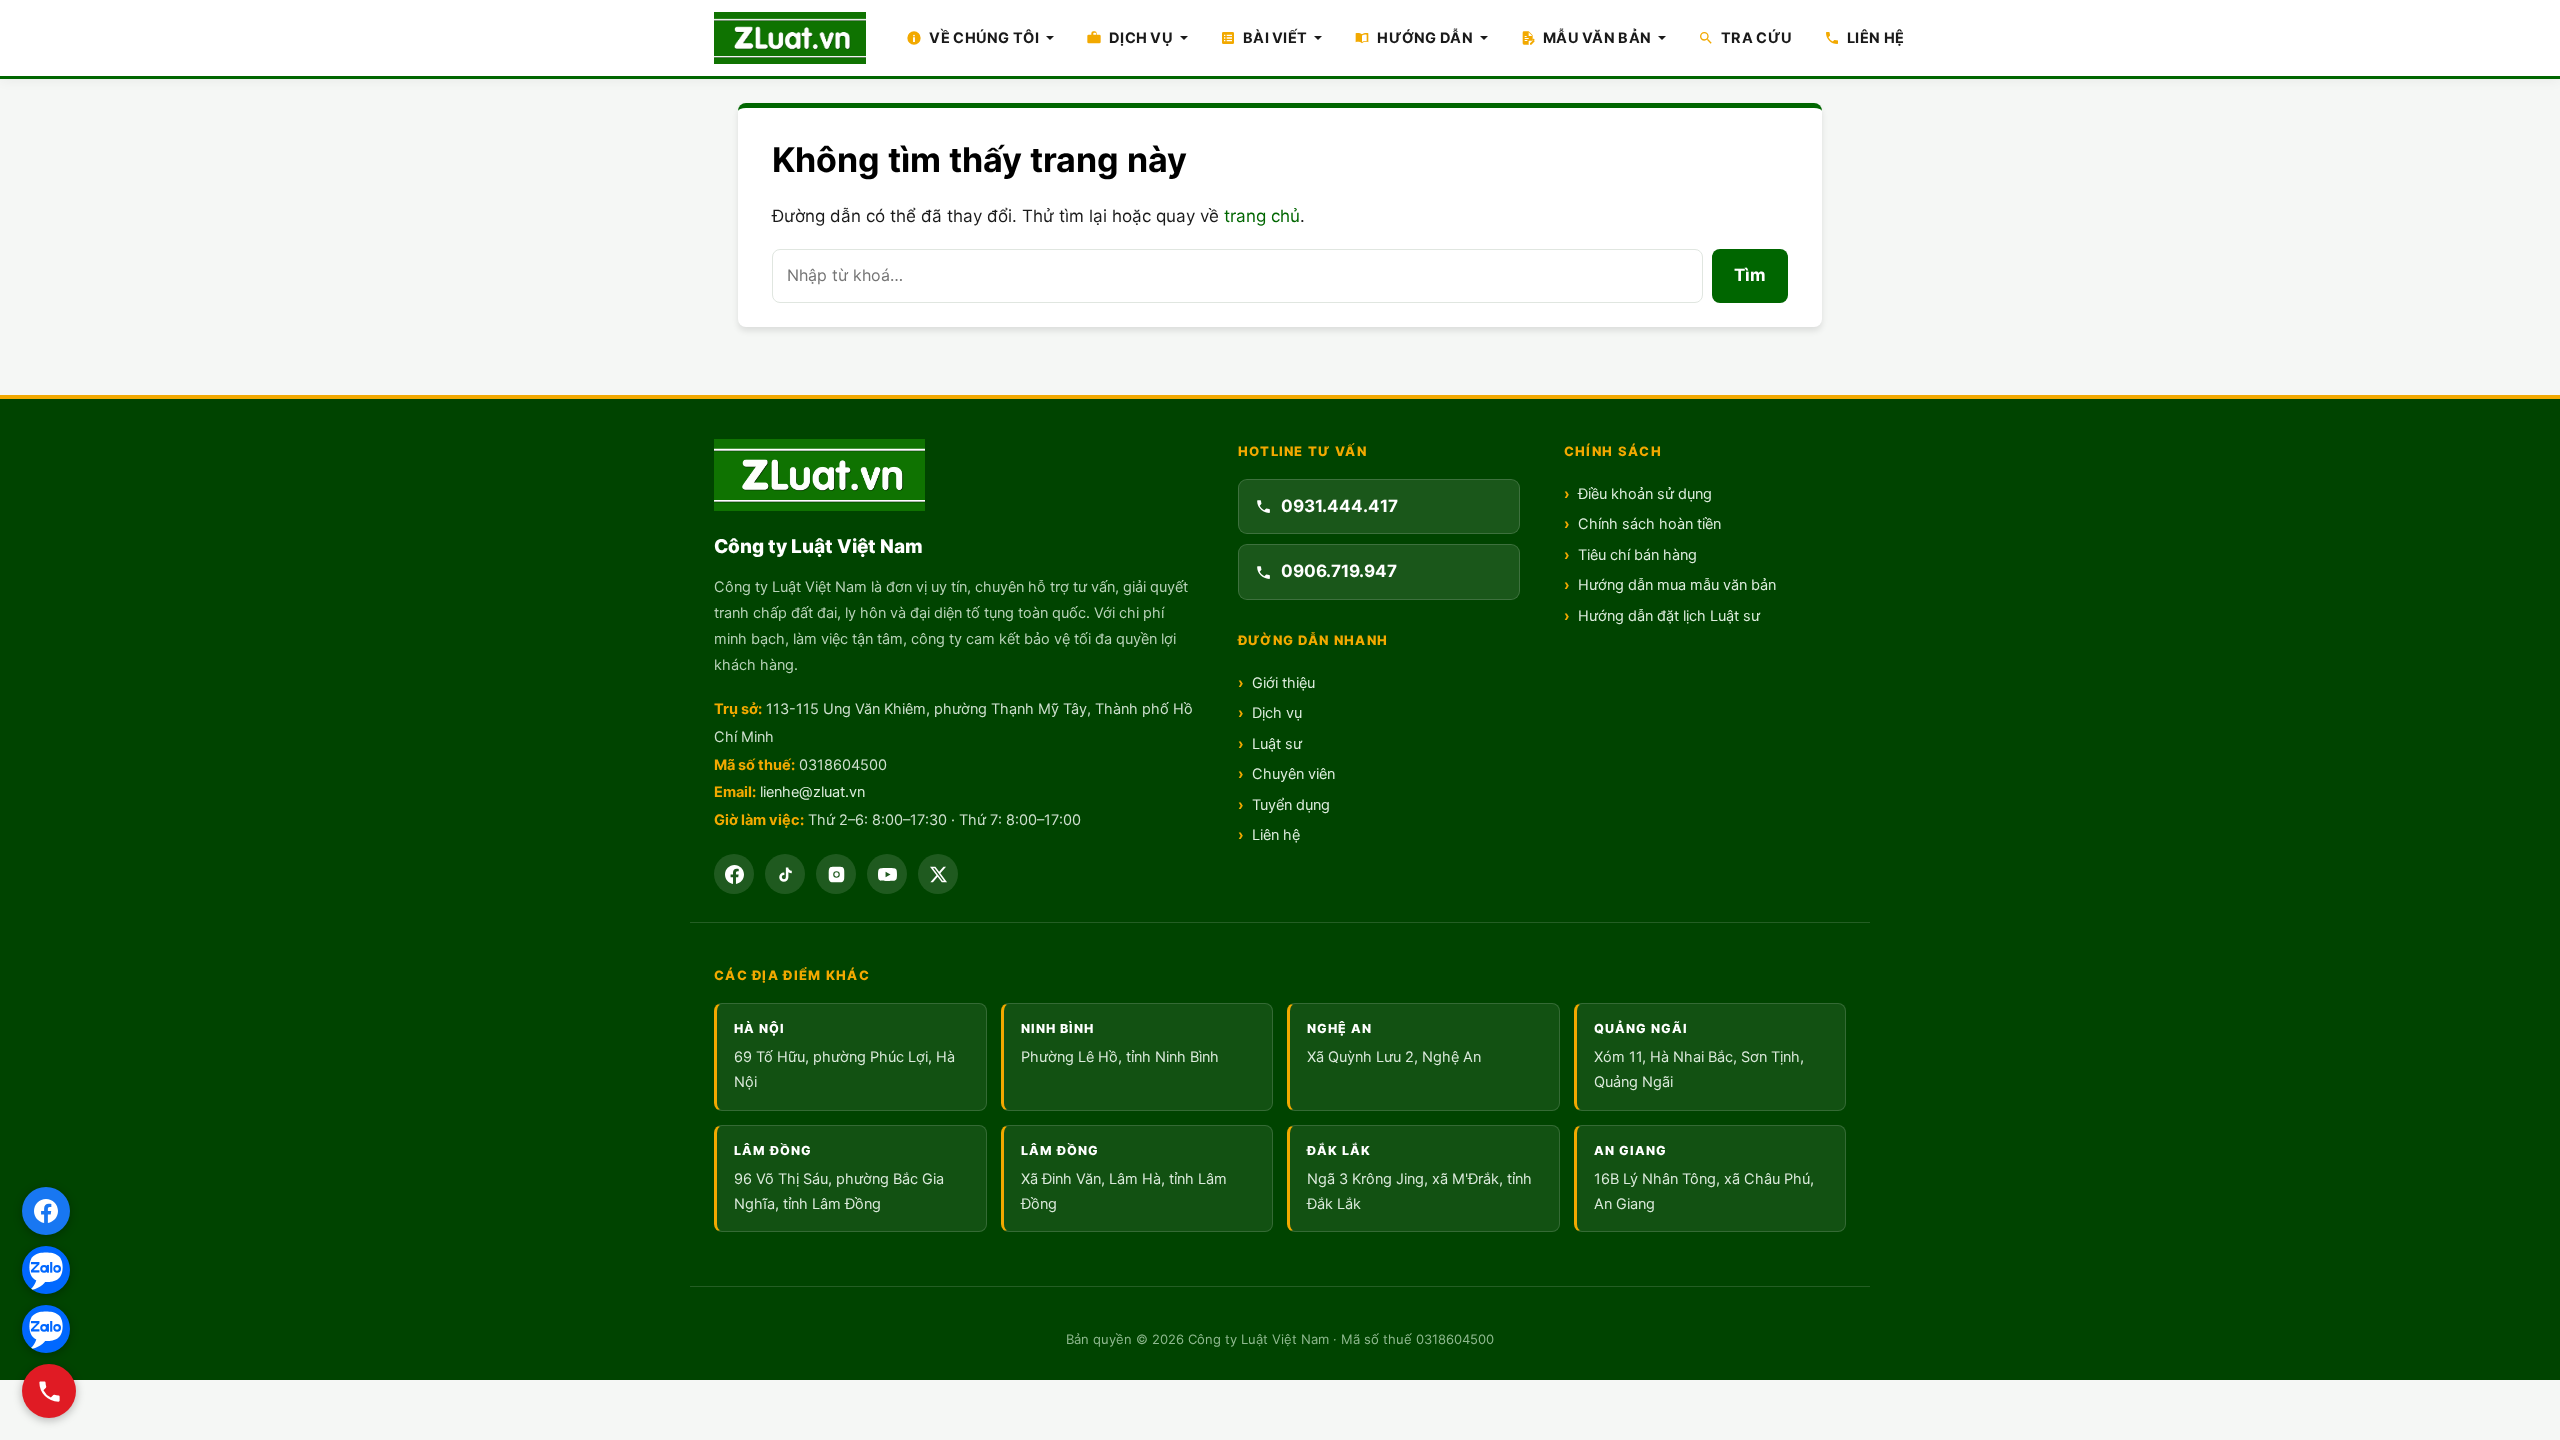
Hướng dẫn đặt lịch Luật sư (1669, 616)
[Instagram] (836, 874)
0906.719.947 (1339, 571)
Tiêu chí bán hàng (1637, 555)
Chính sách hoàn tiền (1649, 524)
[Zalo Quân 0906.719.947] (46, 1329)
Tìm (1750, 275)
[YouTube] (887, 874)
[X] (938, 874)
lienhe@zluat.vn (812, 792)
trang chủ (1262, 216)
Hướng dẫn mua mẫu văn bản (1677, 585)
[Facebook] (734, 874)
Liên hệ (1276, 835)
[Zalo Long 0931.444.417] (46, 1270)
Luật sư (1277, 744)
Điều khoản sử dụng (1645, 494)
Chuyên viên (1293, 774)
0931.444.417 (1339, 506)
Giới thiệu (1283, 683)
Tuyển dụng (1291, 805)
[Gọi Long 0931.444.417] (49, 1391)
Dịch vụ (1277, 713)
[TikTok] (785, 874)
